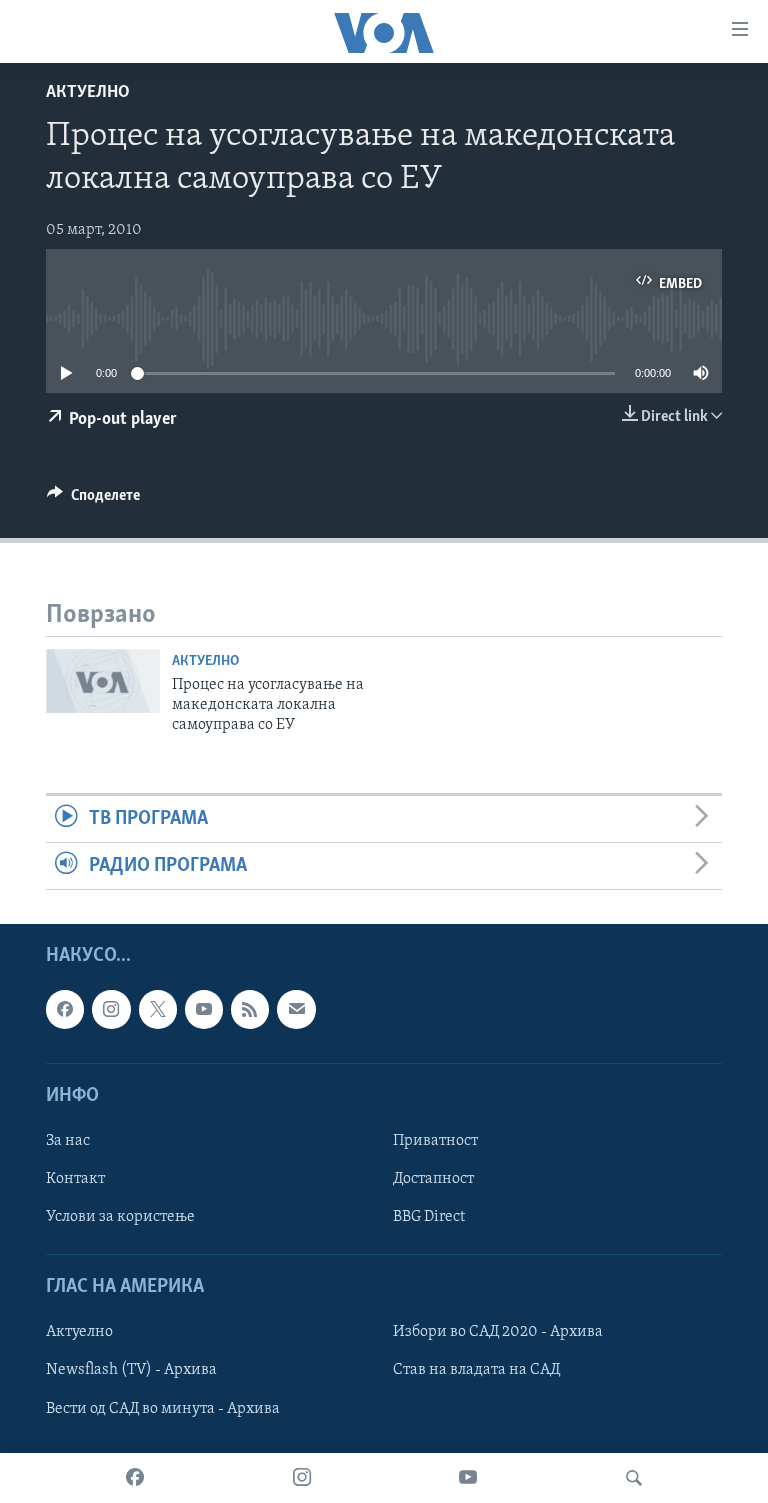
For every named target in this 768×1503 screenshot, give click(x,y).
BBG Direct (429, 1218)
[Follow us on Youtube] (204, 1010)
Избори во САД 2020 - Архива (498, 1333)
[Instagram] (302, 1478)
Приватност (435, 1141)
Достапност (433, 1179)
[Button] (93, 500)
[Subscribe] (296, 1010)
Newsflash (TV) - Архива (131, 1371)
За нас (68, 1141)
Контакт (75, 1179)
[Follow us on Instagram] (111, 1010)
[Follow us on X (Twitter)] (158, 1010)
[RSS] (250, 1010)
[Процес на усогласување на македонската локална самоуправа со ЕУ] (103, 681)
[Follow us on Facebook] (65, 1010)
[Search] (634, 1478)
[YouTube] (468, 1478)
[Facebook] (135, 1478)
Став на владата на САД (476, 1371)
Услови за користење (120, 1218)
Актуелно (88, 93)
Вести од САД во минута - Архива (163, 1409)
